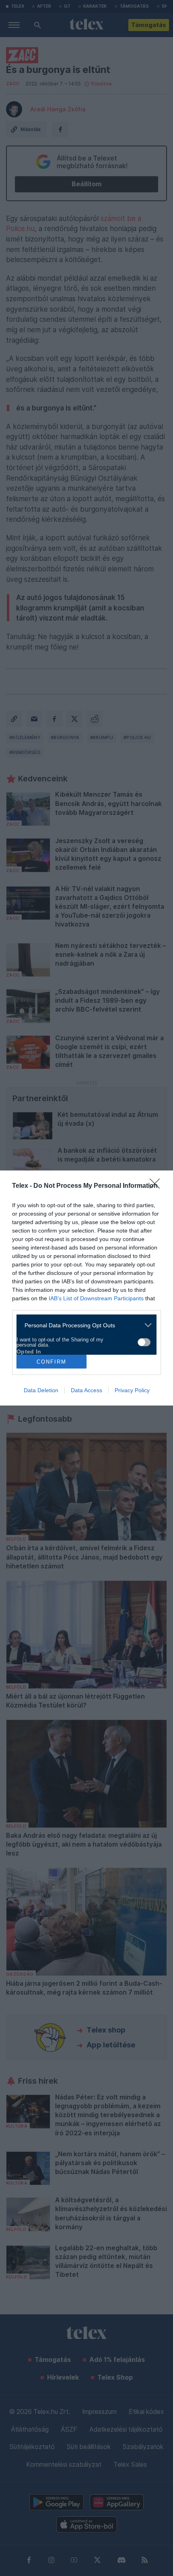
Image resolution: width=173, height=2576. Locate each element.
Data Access (86, 1390)
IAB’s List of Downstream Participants (96, 1298)
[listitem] (83, 1325)
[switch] (144, 1342)
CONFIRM (51, 1362)
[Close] (157, 1186)
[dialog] (86, 1288)
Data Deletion (41, 1390)
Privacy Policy (132, 1390)
